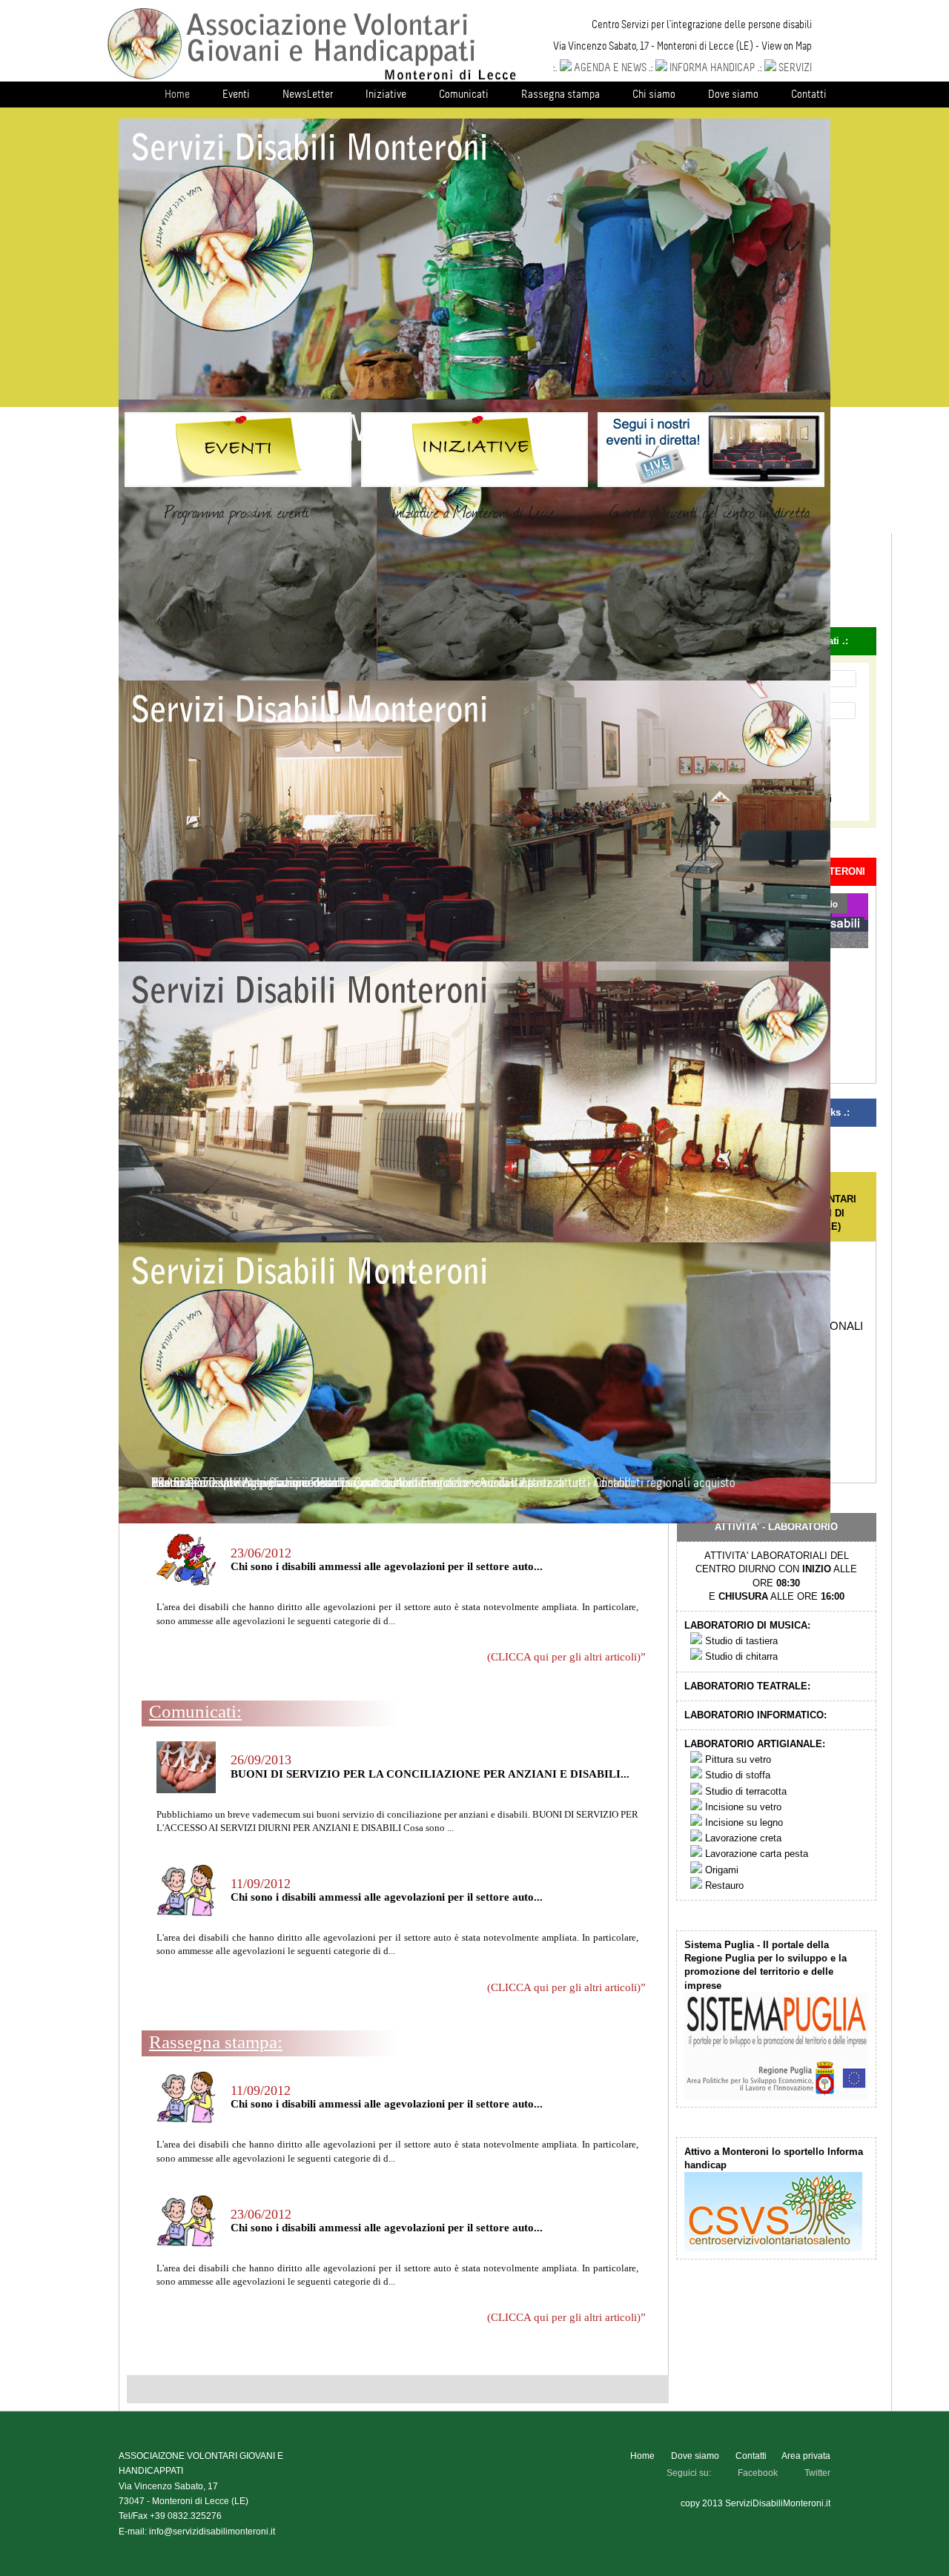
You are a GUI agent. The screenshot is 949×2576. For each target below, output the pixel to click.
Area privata (806, 2456)
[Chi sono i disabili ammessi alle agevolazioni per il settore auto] (186, 1582)
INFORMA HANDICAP (712, 67)
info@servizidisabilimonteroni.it (212, 2532)
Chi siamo (654, 94)
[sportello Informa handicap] (773, 2248)
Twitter (817, 2473)
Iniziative (386, 94)
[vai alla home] (312, 78)
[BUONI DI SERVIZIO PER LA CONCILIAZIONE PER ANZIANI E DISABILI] (186, 1790)
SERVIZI (795, 67)
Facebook (758, 2473)
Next (840, 261)
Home (177, 94)
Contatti (809, 94)
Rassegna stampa (561, 94)
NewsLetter (308, 94)
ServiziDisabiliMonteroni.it (778, 2503)
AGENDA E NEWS (610, 67)
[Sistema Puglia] (776, 2096)
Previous (109, 261)
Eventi (236, 94)
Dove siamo (733, 94)
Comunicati (464, 94)
